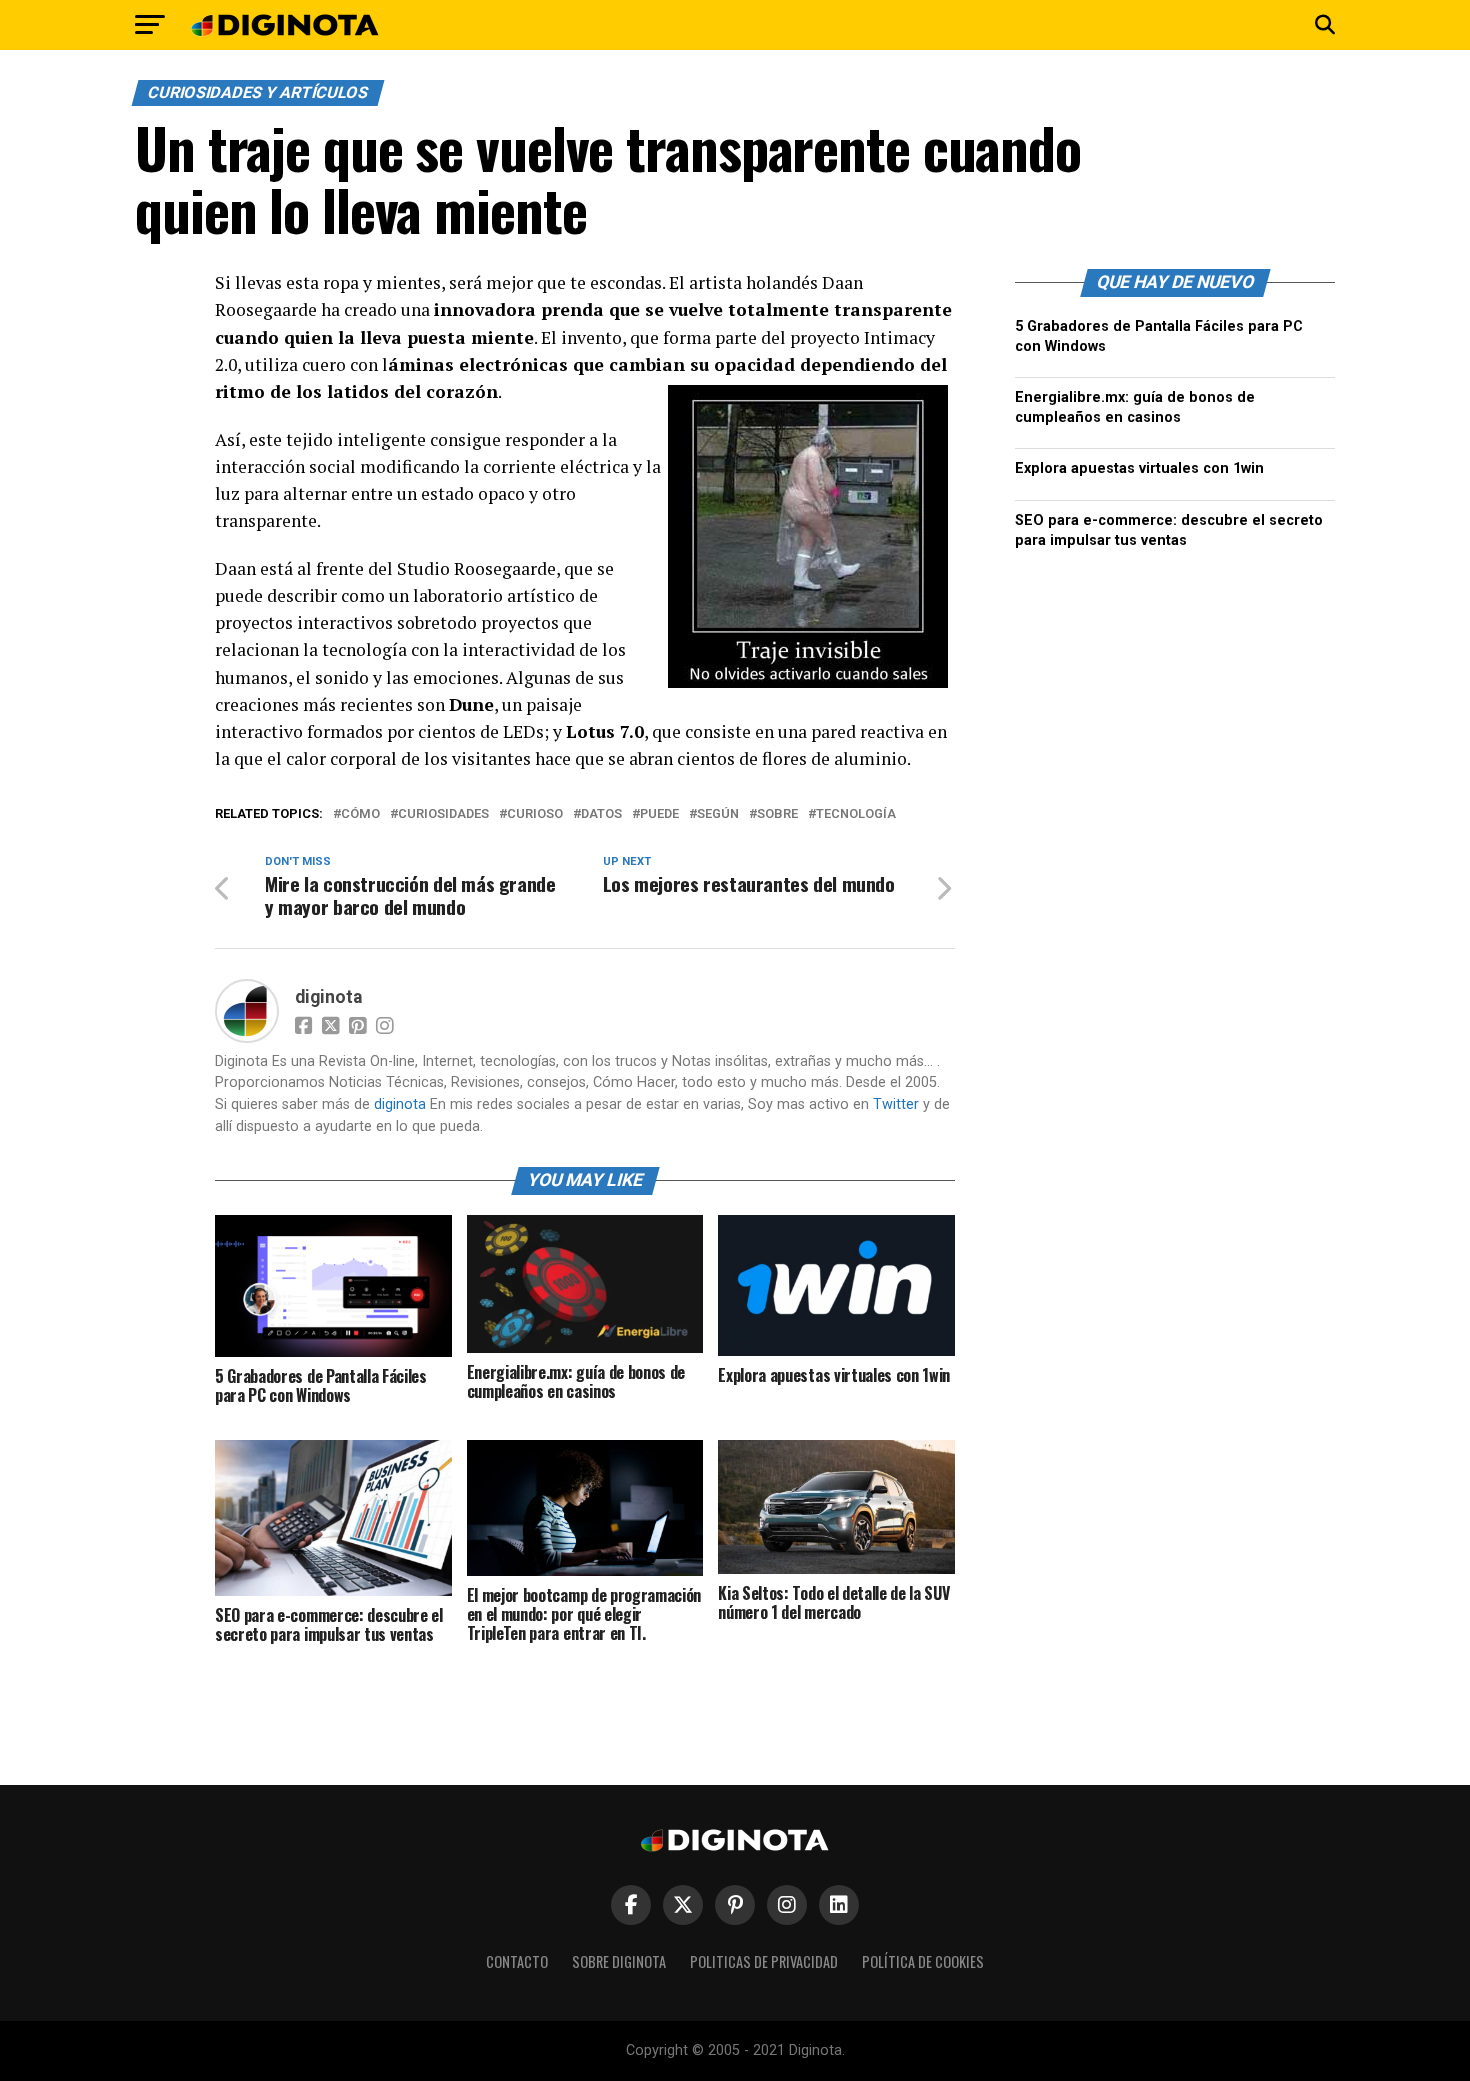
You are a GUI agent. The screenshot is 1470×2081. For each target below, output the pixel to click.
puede (659, 814)
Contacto (517, 1961)
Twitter (896, 1104)
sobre (777, 814)
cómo (360, 814)
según (718, 814)
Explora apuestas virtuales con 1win (1139, 468)
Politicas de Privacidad (764, 1961)
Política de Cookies (923, 1961)
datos (601, 814)
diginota (328, 997)
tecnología (856, 814)
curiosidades (443, 814)
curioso (535, 814)
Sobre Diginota (619, 1961)
